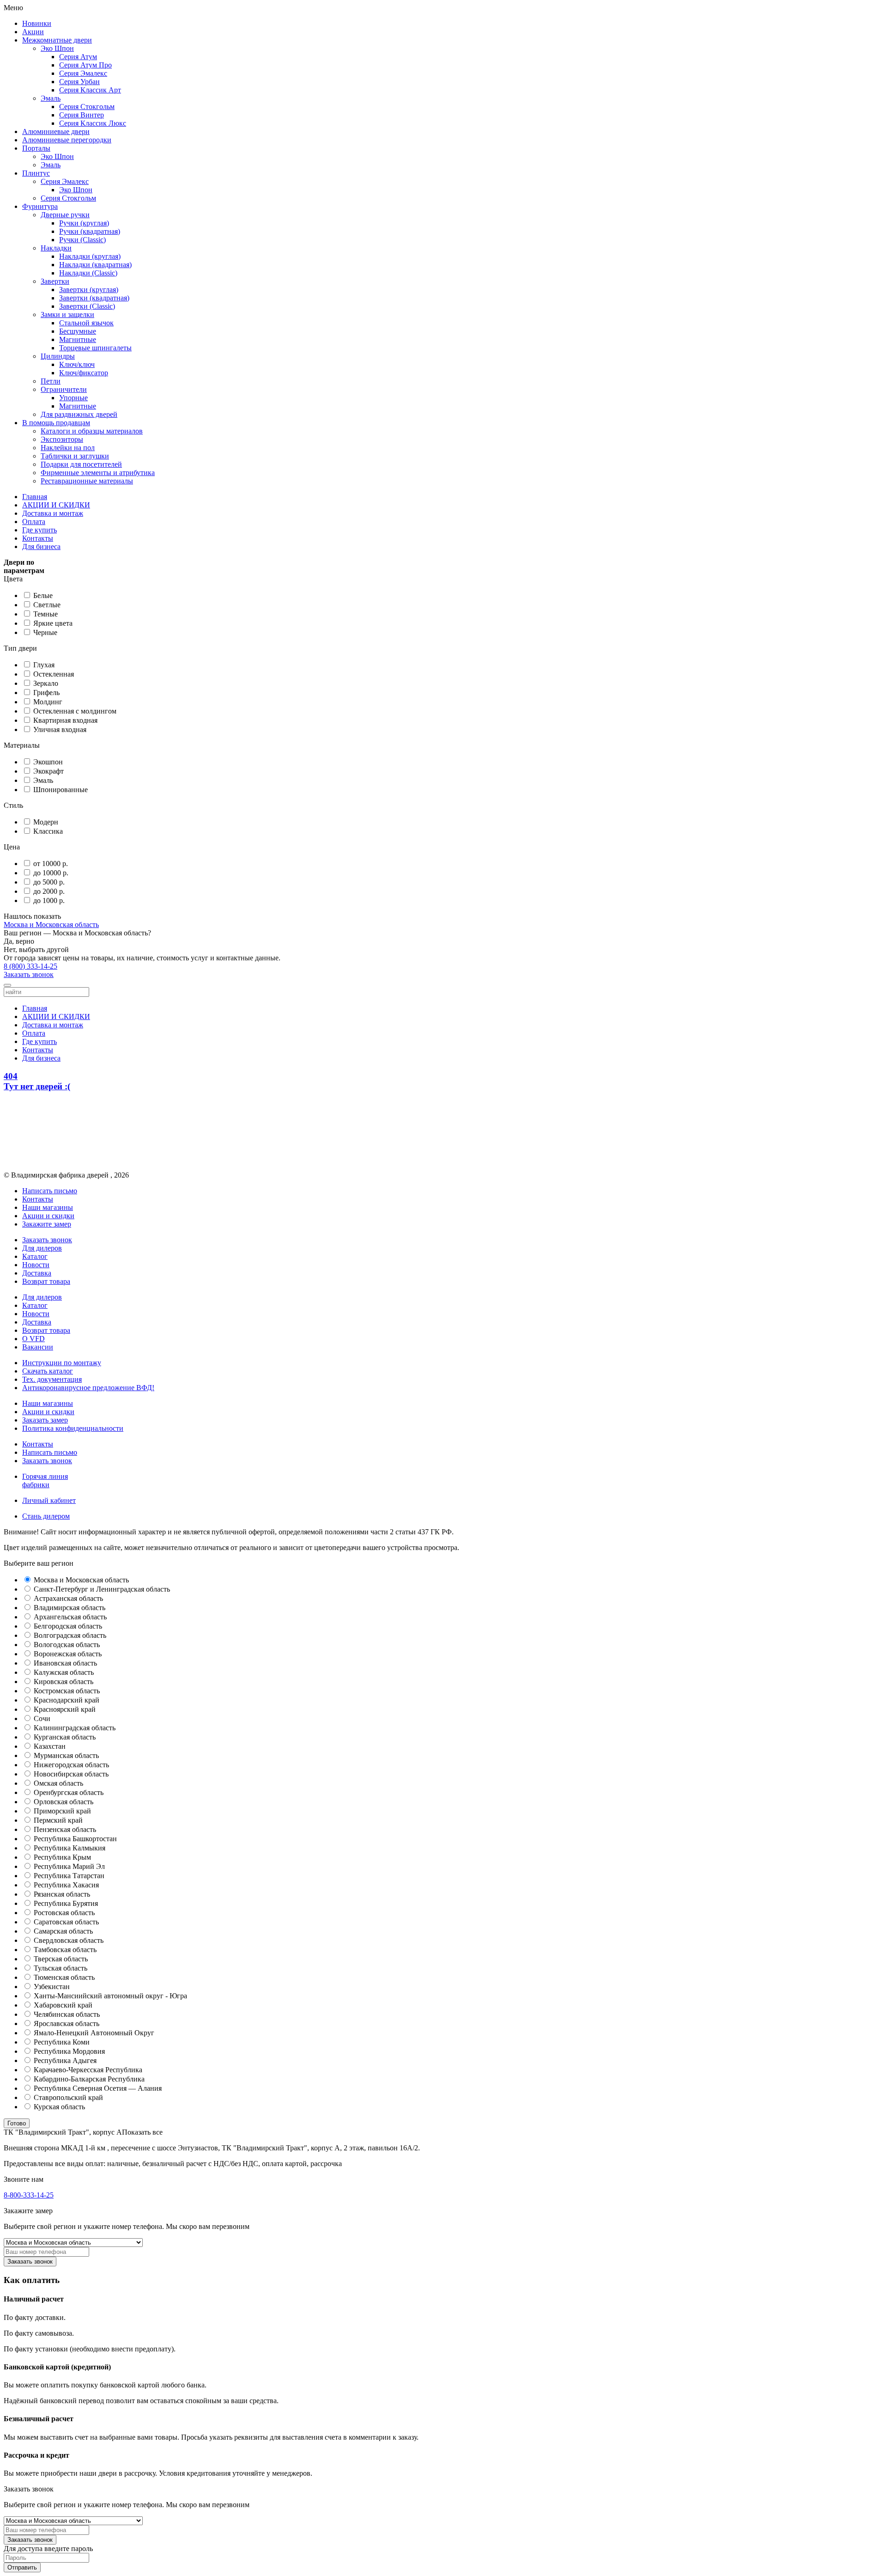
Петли (51, 381)
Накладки (56, 248)
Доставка (37, 1273)
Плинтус (36, 173)
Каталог (35, 1256)
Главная (35, 497)
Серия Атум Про (85, 65)
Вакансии (38, 1347)
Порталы (36, 148)
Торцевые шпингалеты (95, 348)
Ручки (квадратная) (90, 231)
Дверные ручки (65, 215)
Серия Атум (78, 57)
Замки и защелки (67, 314)
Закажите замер (47, 1224)
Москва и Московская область (51, 925)
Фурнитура (40, 206)
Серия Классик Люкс (93, 123)
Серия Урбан (79, 82)
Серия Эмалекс (83, 73)
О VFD (33, 1339)
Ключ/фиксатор (84, 373)
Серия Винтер (82, 115)
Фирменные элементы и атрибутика (98, 473)
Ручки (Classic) (82, 240)
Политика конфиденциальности (73, 1428)
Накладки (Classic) (88, 273)
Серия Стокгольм (87, 107)
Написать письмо (50, 1452)
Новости (36, 1265)
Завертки (55, 281)
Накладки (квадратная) (95, 265)
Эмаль (51, 98)
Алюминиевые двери (56, 131)
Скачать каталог (48, 1371)
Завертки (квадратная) (94, 298)
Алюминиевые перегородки (67, 140)
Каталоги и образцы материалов (92, 431)
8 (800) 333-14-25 (30, 966)
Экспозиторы (62, 439)
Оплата (34, 522)
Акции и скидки (48, 1216)
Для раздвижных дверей (79, 414)
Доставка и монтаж (53, 513)
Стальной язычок (86, 323)
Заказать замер (45, 1420)
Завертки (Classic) (87, 306)
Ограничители (64, 389)
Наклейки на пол (68, 448)
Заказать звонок (29, 974)
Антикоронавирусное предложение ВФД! (88, 1388)
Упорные (73, 398)
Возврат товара (46, 1281)
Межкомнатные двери (57, 40)
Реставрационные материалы (87, 481)
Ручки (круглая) (84, 223)
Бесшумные (78, 331)
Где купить (39, 530)
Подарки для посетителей (81, 464)
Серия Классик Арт (90, 90)
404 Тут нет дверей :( (37, 1081)
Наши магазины (48, 1207)
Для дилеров (42, 1248)
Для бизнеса (41, 546)
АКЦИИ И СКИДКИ (56, 505)
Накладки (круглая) (90, 256)
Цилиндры (58, 356)
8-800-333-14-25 (29, 2195)
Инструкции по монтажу (62, 1363)
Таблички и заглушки (75, 456)
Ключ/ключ (77, 364)
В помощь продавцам (56, 423)
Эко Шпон (57, 48)
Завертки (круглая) (89, 290)
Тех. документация (52, 1379)
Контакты (38, 538)
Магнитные (78, 339)
